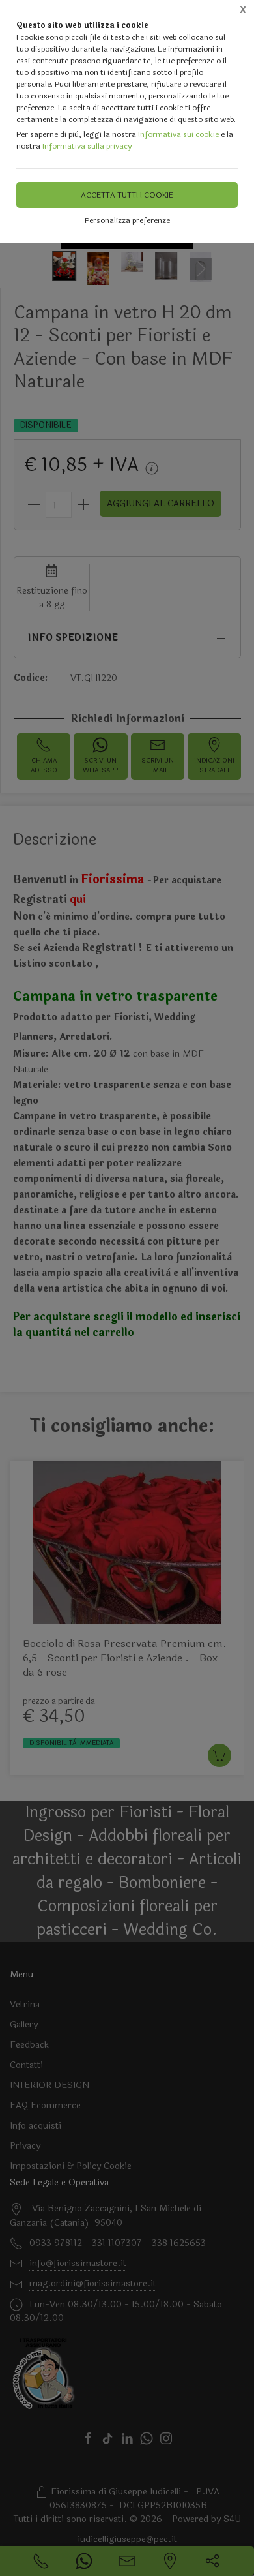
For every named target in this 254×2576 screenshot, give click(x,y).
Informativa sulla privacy (87, 146)
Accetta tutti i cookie (127, 195)
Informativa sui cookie (178, 134)
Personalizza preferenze (127, 220)
